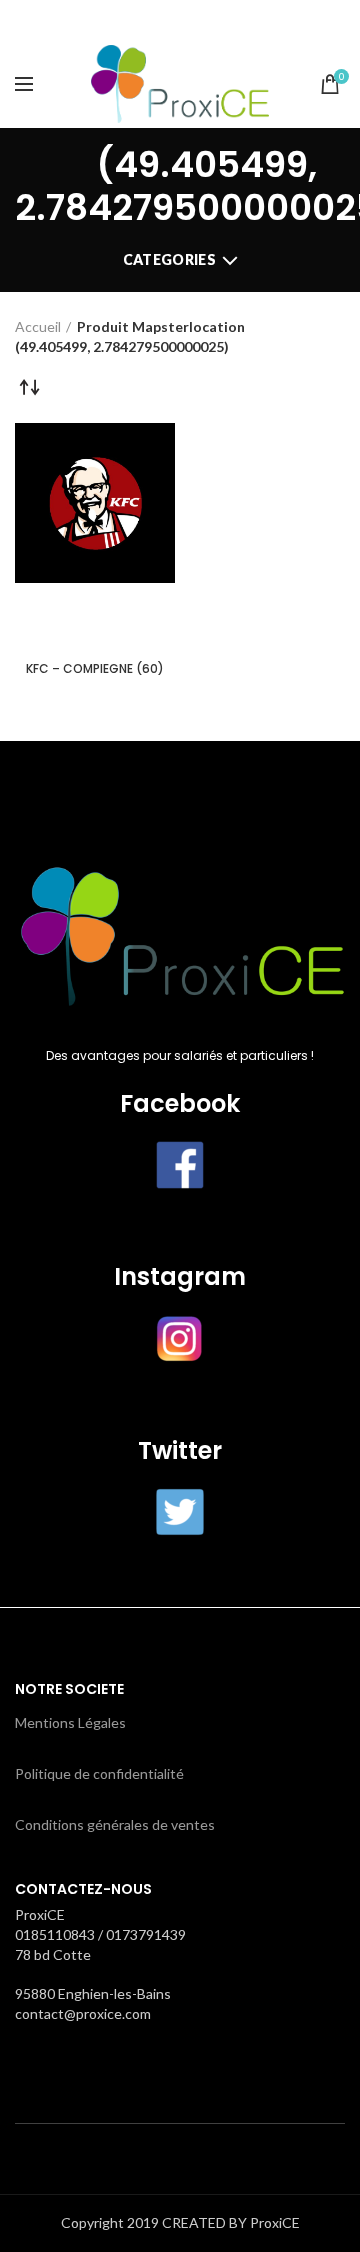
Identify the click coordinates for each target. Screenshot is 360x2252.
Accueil (38, 326)
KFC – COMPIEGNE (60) (95, 669)
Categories (169, 259)
